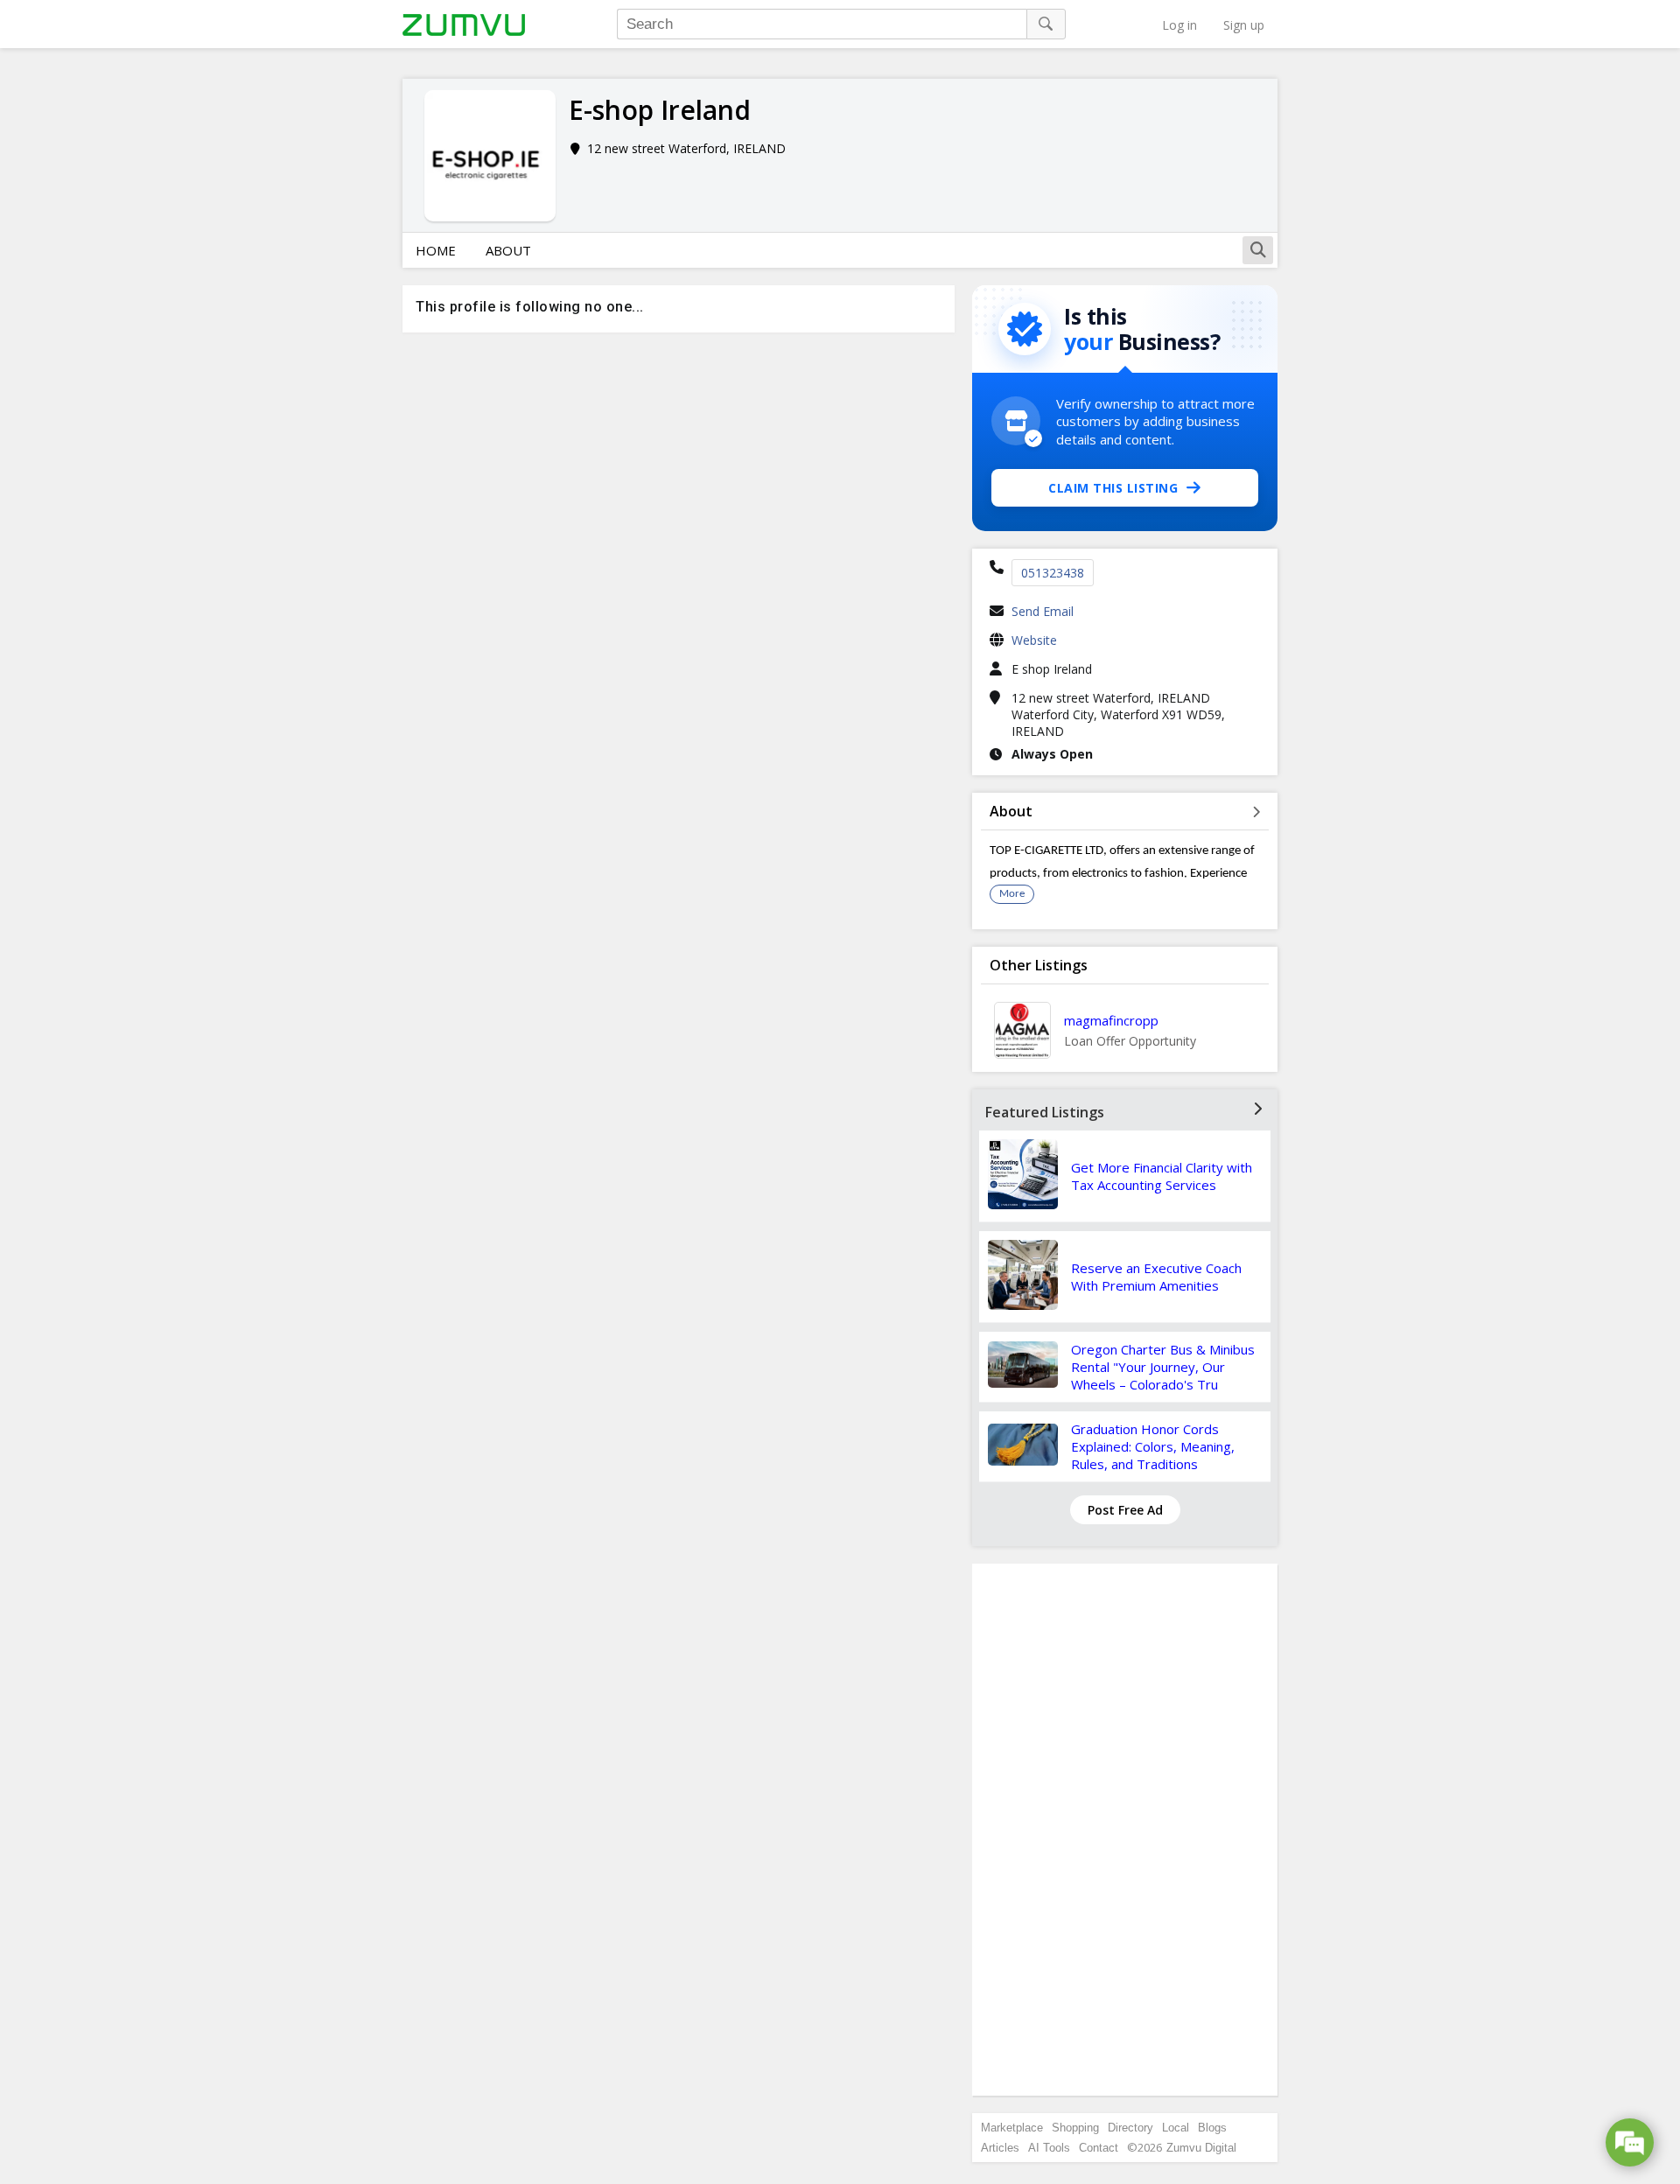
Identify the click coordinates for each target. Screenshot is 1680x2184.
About (508, 250)
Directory (1130, 2128)
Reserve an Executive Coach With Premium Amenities (1156, 1277)
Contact (1099, 2148)
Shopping (1075, 2128)
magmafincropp (1111, 1020)
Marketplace (1012, 2128)
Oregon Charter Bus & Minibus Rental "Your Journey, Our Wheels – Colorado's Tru (1163, 1367)
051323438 (1053, 573)
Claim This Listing (1113, 488)
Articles (1000, 2148)
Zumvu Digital (1201, 2148)
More (1012, 894)
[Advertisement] (1125, 1830)
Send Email (1043, 611)
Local (1176, 2128)
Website (1034, 640)
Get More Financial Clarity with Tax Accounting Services (1162, 1176)
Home (436, 250)
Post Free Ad (1125, 1510)
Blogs (1212, 2128)
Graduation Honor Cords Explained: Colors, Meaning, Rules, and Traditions (1153, 1446)
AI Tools (1049, 2148)
